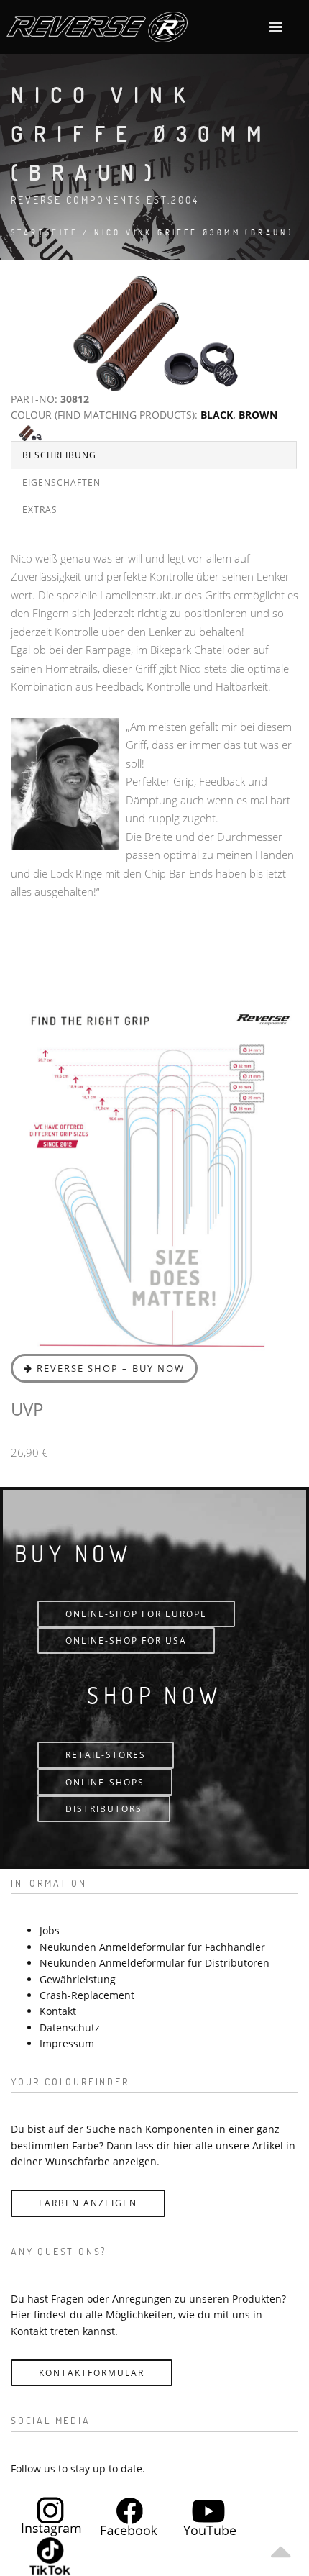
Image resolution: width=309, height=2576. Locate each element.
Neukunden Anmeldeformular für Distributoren (154, 1963)
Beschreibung (59, 455)
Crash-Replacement (87, 1995)
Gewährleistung (78, 1979)
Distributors (104, 1809)
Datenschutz (70, 2027)
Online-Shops (105, 1782)
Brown (258, 415)
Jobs (50, 1930)
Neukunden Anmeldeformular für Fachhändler (152, 1947)
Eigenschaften (61, 482)
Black (217, 415)
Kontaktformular (92, 2373)
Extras (40, 510)
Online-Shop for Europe (136, 1614)
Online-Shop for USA (126, 1640)
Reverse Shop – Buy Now (109, 1368)
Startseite (45, 232)
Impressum (67, 2043)
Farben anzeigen (88, 2203)
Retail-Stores (106, 1755)
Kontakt (58, 2011)
